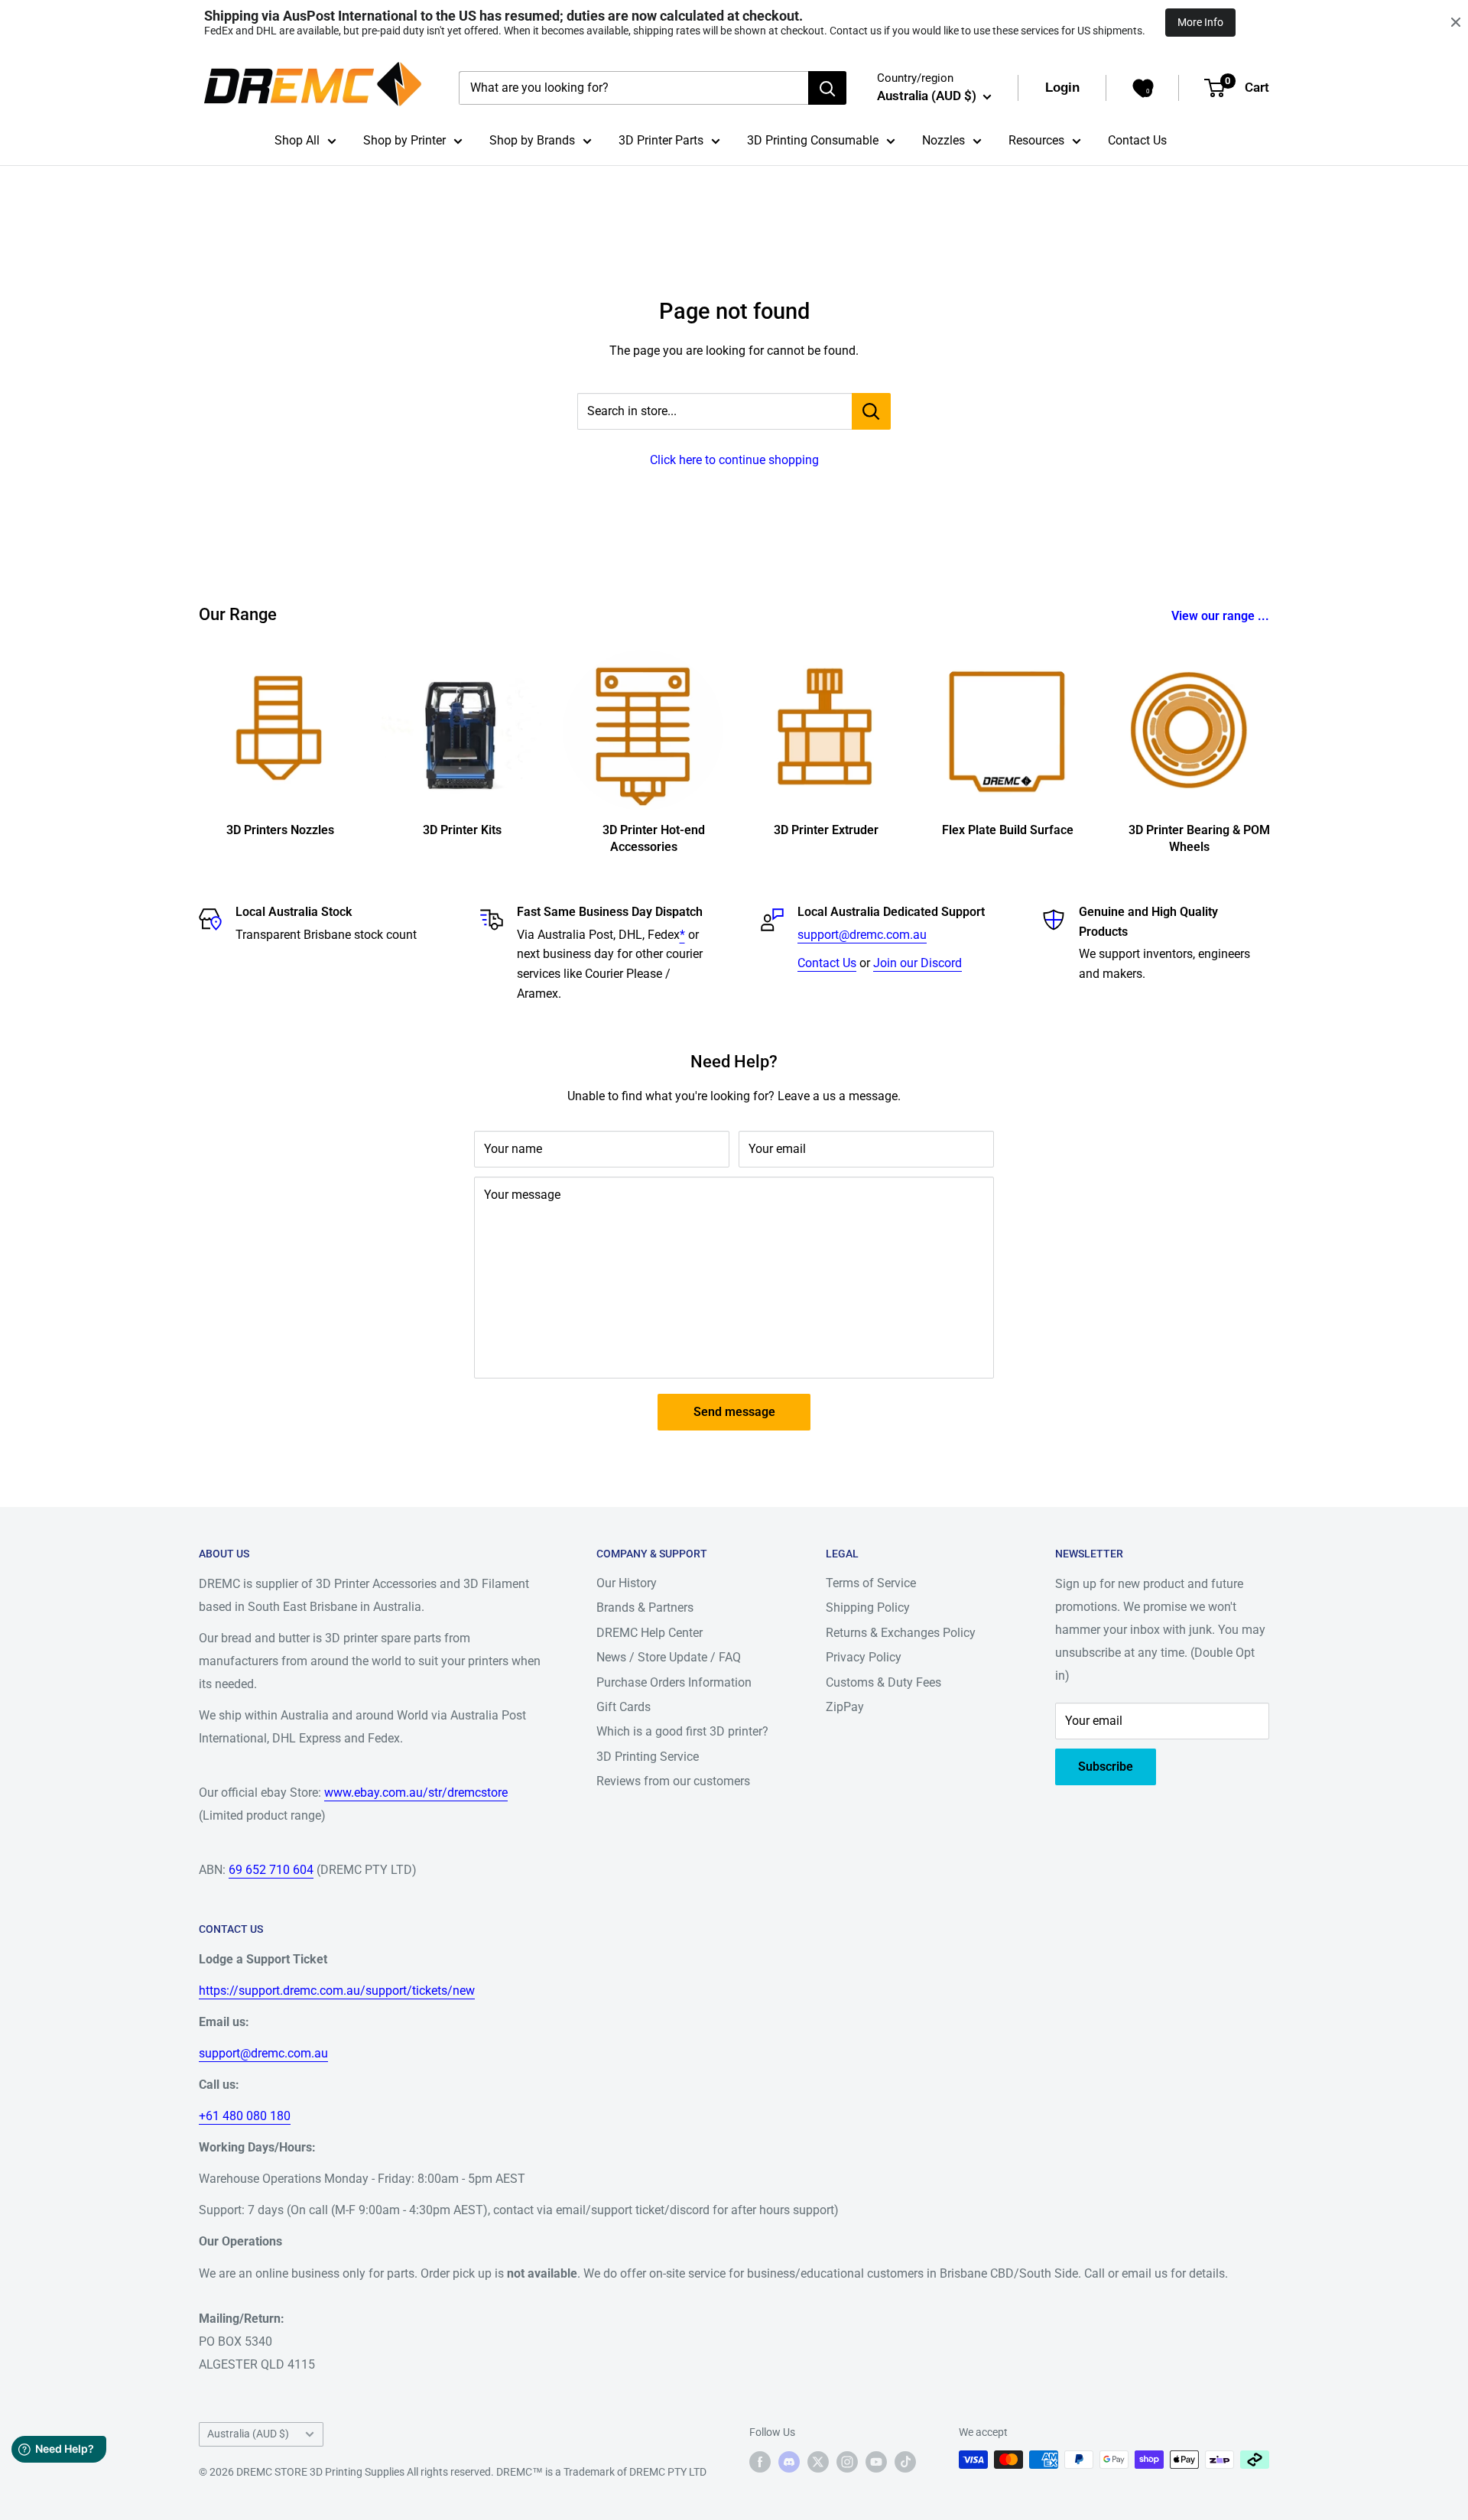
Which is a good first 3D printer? (682, 1731)
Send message (734, 1412)
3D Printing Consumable (813, 140)
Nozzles (943, 140)
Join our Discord (917, 963)
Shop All (297, 140)
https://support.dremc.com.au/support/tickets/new (337, 1991)
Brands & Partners (645, 1607)
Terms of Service (871, 1583)
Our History (627, 1583)
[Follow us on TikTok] (905, 2461)
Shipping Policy (868, 1607)
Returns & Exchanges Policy (901, 1633)
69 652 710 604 (271, 1870)
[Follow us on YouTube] (876, 2461)
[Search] (827, 88)
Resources (1036, 140)
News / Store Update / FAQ (669, 1657)
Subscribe (1106, 1767)
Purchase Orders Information (674, 1682)
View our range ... (1222, 616)
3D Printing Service (648, 1757)
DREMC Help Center (650, 1633)
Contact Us (1137, 140)
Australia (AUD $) (248, 2434)
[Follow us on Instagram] (847, 2461)
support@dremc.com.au (862, 935)
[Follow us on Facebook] (760, 2461)
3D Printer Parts (661, 140)
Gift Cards (624, 1707)
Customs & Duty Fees (883, 1682)
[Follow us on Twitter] (818, 2461)
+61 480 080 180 (245, 2116)
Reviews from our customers (673, 1781)
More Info (1200, 22)
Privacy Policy (864, 1657)
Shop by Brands (532, 140)
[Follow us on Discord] (789, 2461)
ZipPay (845, 1707)
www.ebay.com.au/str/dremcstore (416, 1793)
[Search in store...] (871, 411)
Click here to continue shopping (734, 460)
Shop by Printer (404, 140)
